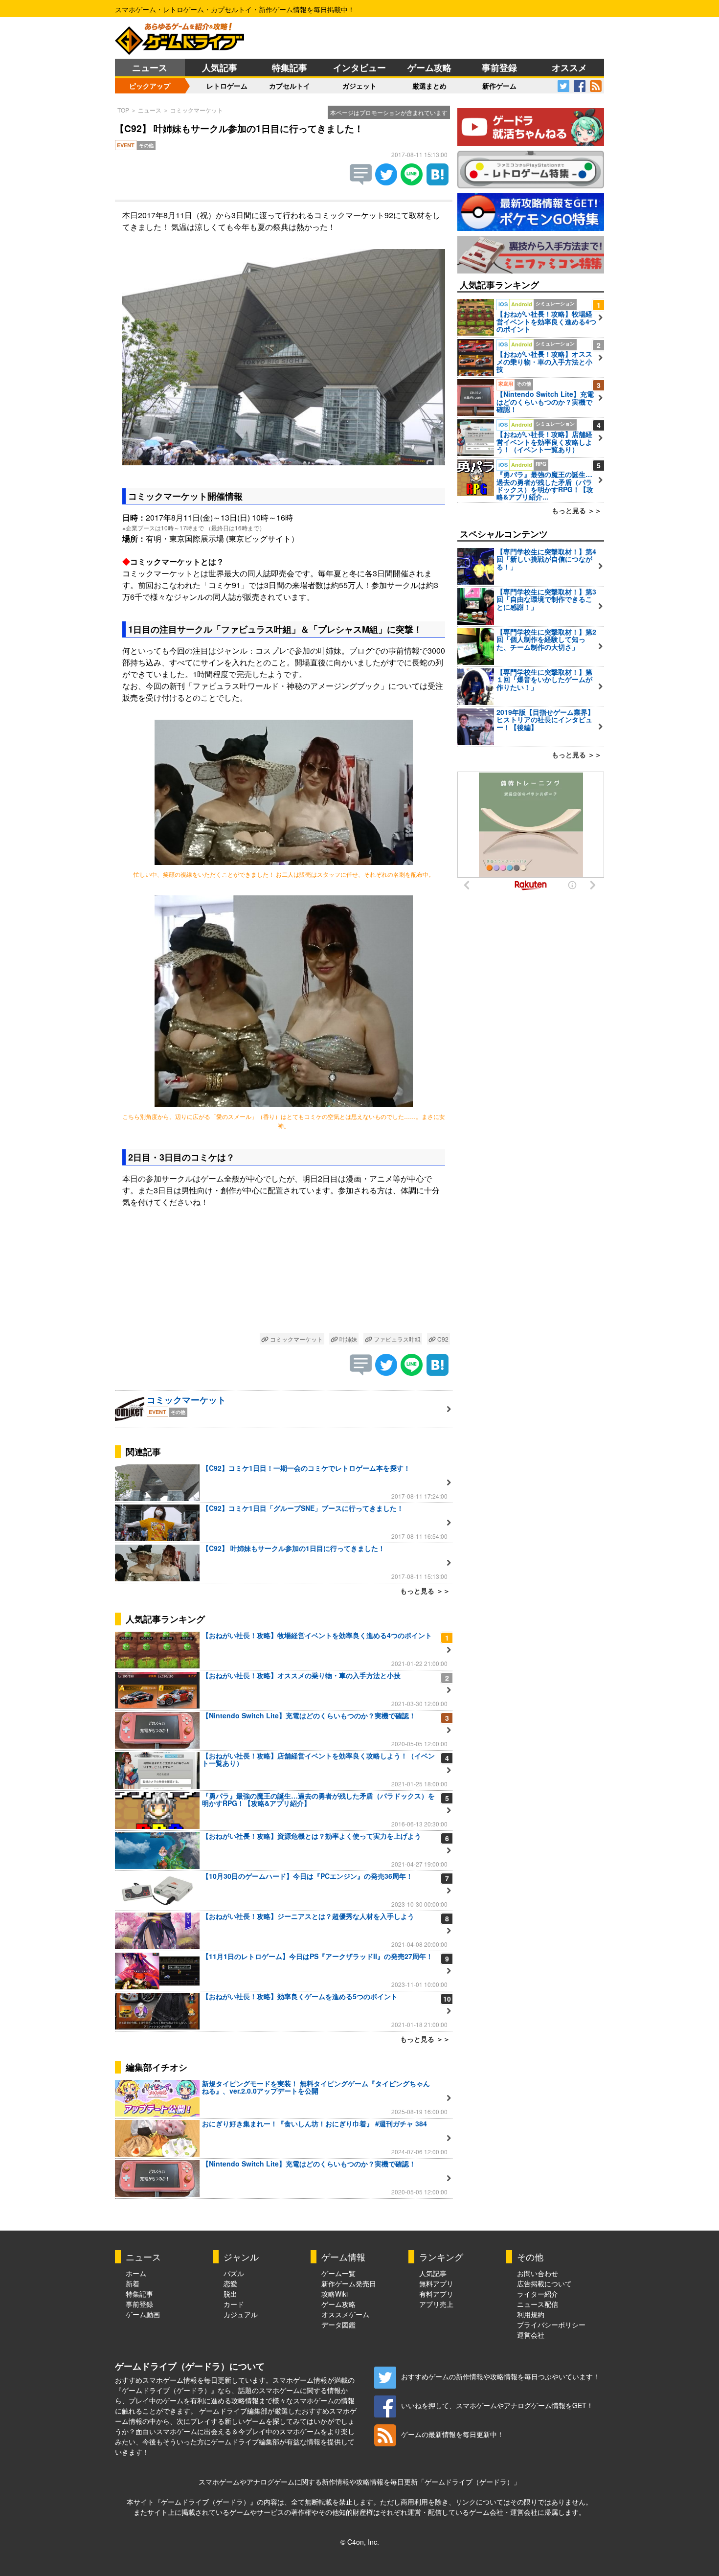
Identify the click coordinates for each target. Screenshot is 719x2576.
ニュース (150, 68)
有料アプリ (436, 2294)
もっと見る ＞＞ (425, 1591)
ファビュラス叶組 (396, 1339)
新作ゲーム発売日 (349, 2283)
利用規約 (531, 2314)
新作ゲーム (499, 86)
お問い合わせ (538, 2273)
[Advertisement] (284, 1284)
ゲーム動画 (143, 2314)
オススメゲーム (345, 2314)
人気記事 (220, 68)
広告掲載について (544, 2283)
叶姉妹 (348, 1339)
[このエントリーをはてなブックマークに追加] (438, 182)
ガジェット (359, 86)
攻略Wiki (335, 2294)
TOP (123, 110)
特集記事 (290, 68)
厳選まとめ (429, 86)
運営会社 (531, 2335)
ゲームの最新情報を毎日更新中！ (452, 2434)
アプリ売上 (436, 2304)
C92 (442, 1339)
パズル (234, 2273)
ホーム (136, 2273)
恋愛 (230, 2283)
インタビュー (359, 68)
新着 (133, 2283)
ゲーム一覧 (338, 2273)
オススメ (569, 68)
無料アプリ (436, 2283)
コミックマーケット (197, 110)
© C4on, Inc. (360, 2542)
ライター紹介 (538, 2294)
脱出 (230, 2294)
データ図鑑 (338, 2325)
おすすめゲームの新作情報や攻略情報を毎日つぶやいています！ (500, 2376)
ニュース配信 (538, 2304)
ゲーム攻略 (429, 68)
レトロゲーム (227, 86)
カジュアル (241, 2314)
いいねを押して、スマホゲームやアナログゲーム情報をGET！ (497, 2405)
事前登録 (499, 68)
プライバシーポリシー (551, 2325)
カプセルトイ (290, 86)
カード (234, 2304)
